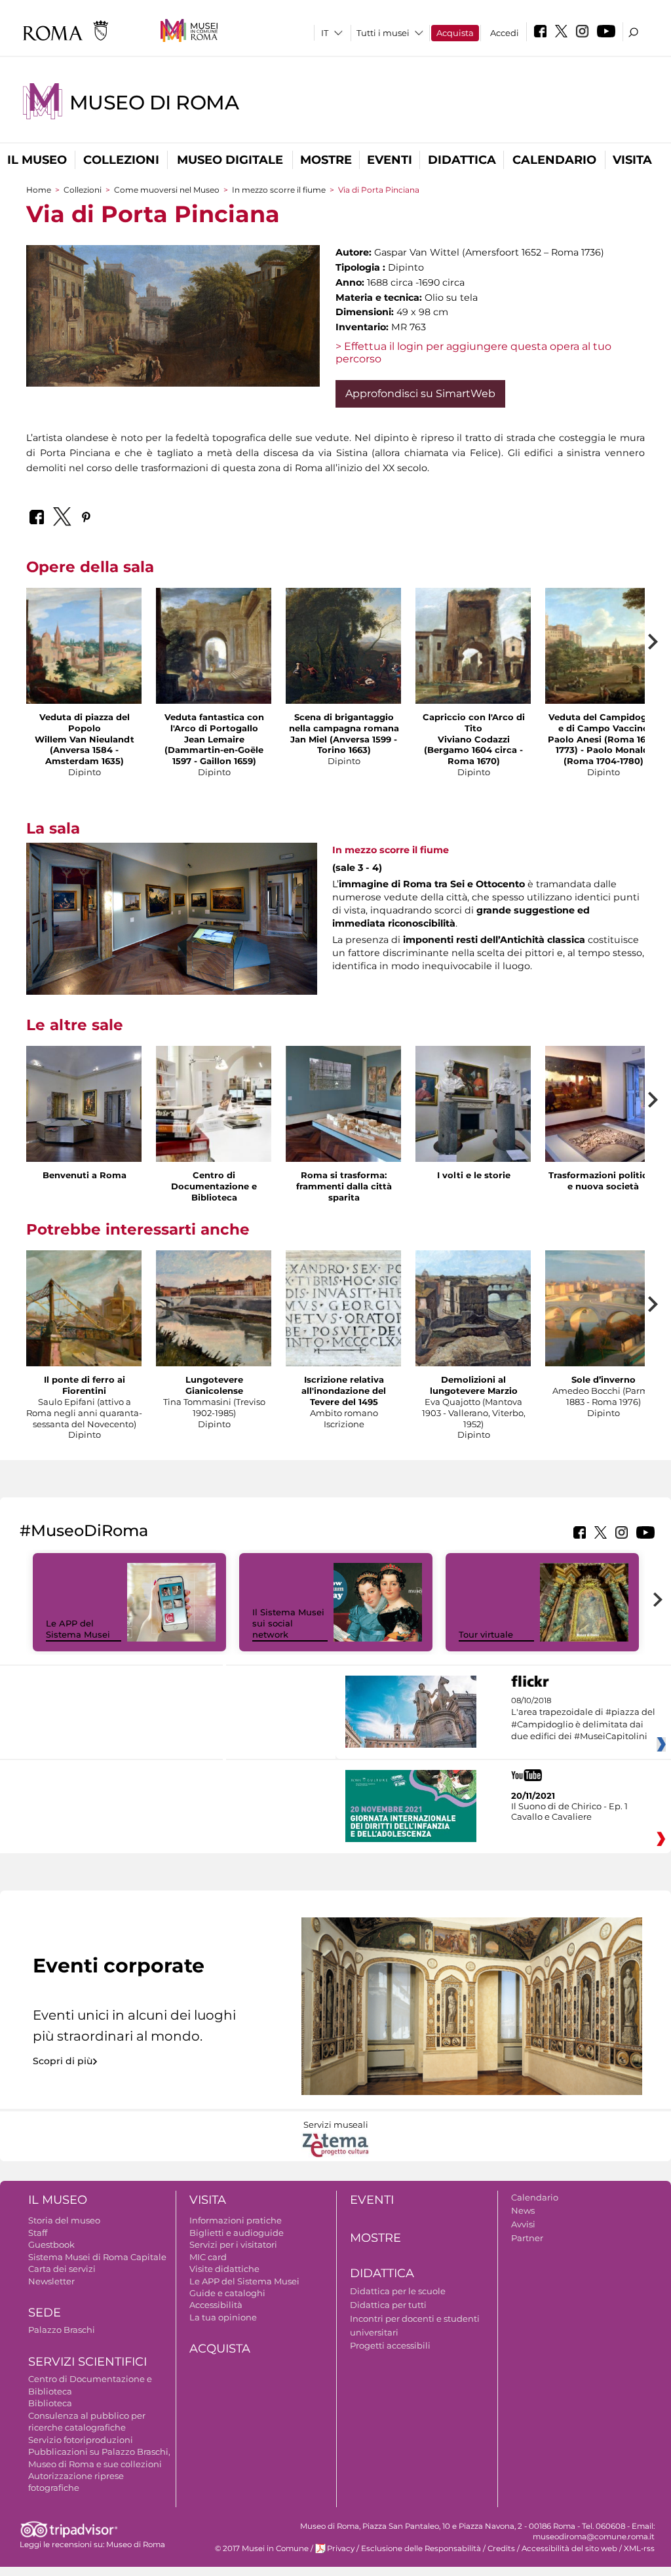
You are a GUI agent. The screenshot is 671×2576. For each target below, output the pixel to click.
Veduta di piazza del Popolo (85, 722)
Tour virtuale (486, 1634)
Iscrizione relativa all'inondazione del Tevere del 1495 (344, 1391)
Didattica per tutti (388, 2305)
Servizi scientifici (87, 2362)
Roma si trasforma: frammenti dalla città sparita (344, 1186)
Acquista (455, 33)
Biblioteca (50, 2403)
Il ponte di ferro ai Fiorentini (85, 1385)
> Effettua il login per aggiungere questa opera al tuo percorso (473, 353)
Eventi (390, 160)
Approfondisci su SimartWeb (420, 394)
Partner (527, 2238)
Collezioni (121, 160)
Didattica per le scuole (398, 2291)
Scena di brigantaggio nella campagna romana (344, 722)
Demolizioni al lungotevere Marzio (474, 1385)
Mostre (326, 160)
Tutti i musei (383, 33)
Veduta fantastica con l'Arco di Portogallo (214, 722)
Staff (38, 2233)
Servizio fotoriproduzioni (81, 2440)
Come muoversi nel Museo (167, 190)
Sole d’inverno (604, 1379)
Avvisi (523, 2224)
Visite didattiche (224, 2269)
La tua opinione (223, 2317)
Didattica (462, 160)
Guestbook (51, 2244)
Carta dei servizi (62, 2269)
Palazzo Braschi (62, 2330)
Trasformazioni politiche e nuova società (604, 1181)
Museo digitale (230, 160)
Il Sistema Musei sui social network (288, 1623)
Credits (501, 2548)
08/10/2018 (583, 1719)
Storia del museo (64, 2220)
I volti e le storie (474, 1175)
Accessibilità (216, 2305)
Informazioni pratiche (236, 2220)
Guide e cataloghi (227, 2293)
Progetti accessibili (390, 2345)
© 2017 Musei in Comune (262, 2548)
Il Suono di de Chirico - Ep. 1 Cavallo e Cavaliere (569, 1811)
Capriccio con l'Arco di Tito (474, 722)
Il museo (37, 160)
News (523, 2210)
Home (39, 190)
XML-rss (639, 2548)
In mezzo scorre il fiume (279, 190)
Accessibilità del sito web (569, 2548)
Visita (632, 160)
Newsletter (51, 2281)
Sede (45, 2313)
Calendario (554, 160)
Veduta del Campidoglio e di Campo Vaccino (603, 722)
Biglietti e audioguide (237, 2233)
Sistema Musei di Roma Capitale (97, 2257)
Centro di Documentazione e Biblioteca (214, 1186)
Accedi (505, 33)
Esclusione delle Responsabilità (421, 2548)
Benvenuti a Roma (85, 1175)
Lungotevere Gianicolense (214, 1385)
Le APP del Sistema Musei (78, 1629)
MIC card (208, 2257)
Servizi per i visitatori (233, 2244)
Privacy (341, 2548)
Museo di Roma (154, 103)
